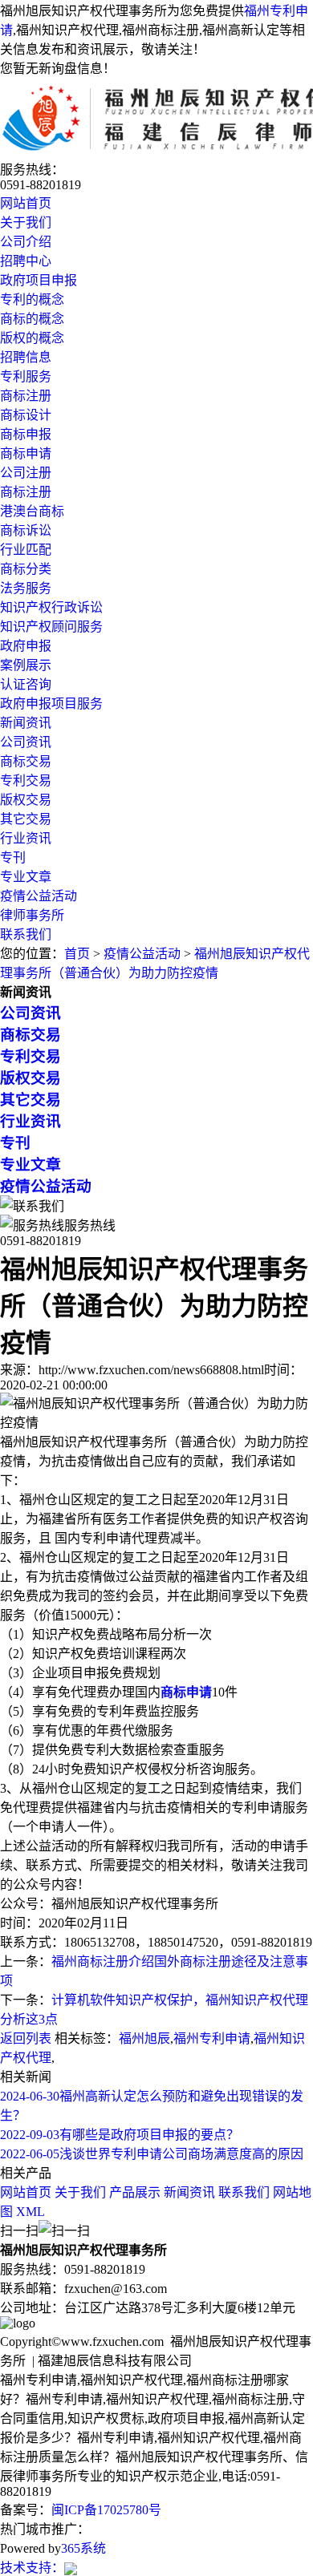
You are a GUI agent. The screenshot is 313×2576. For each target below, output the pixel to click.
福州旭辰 (144, 2038)
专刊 (13, 857)
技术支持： (32, 2568)
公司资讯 (26, 742)
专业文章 (26, 877)
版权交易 (26, 800)
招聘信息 (26, 357)
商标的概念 (32, 319)
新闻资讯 (26, 723)
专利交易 (26, 780)
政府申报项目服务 (51, 704)
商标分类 (26, 569)
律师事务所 (32, 915)
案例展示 (26, 665)
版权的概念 (32, 338)
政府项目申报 (39, 280)
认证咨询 (26, 684)
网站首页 (26, 203)
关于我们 (26, 222)
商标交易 (26, 761)
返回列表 (26, 2038)
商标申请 (26, 453)
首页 (77, 954)
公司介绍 (26, 242)
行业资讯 (26, 838)
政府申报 (26, 646)
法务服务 (26, 588)
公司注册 (26, 473)
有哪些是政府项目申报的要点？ (120, 2135)
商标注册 (26, 396)
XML (30, 2212)
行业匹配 (26, 550)
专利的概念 (32, 299)
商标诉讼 (26, 530)
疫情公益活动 (39, 896)
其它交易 (26, 819)
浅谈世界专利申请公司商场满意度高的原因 (152, 2154)
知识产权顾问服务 (51, 627)
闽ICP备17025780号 (106, 2510)
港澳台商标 (32, 511)
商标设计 (26, 415)
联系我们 (26, 934)
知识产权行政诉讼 (51, 607)
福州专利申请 (212, 2038)
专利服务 (26, 376)
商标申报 (26, 434)
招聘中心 (26, 261)
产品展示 (135, 2192)
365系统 (83, 2548)
